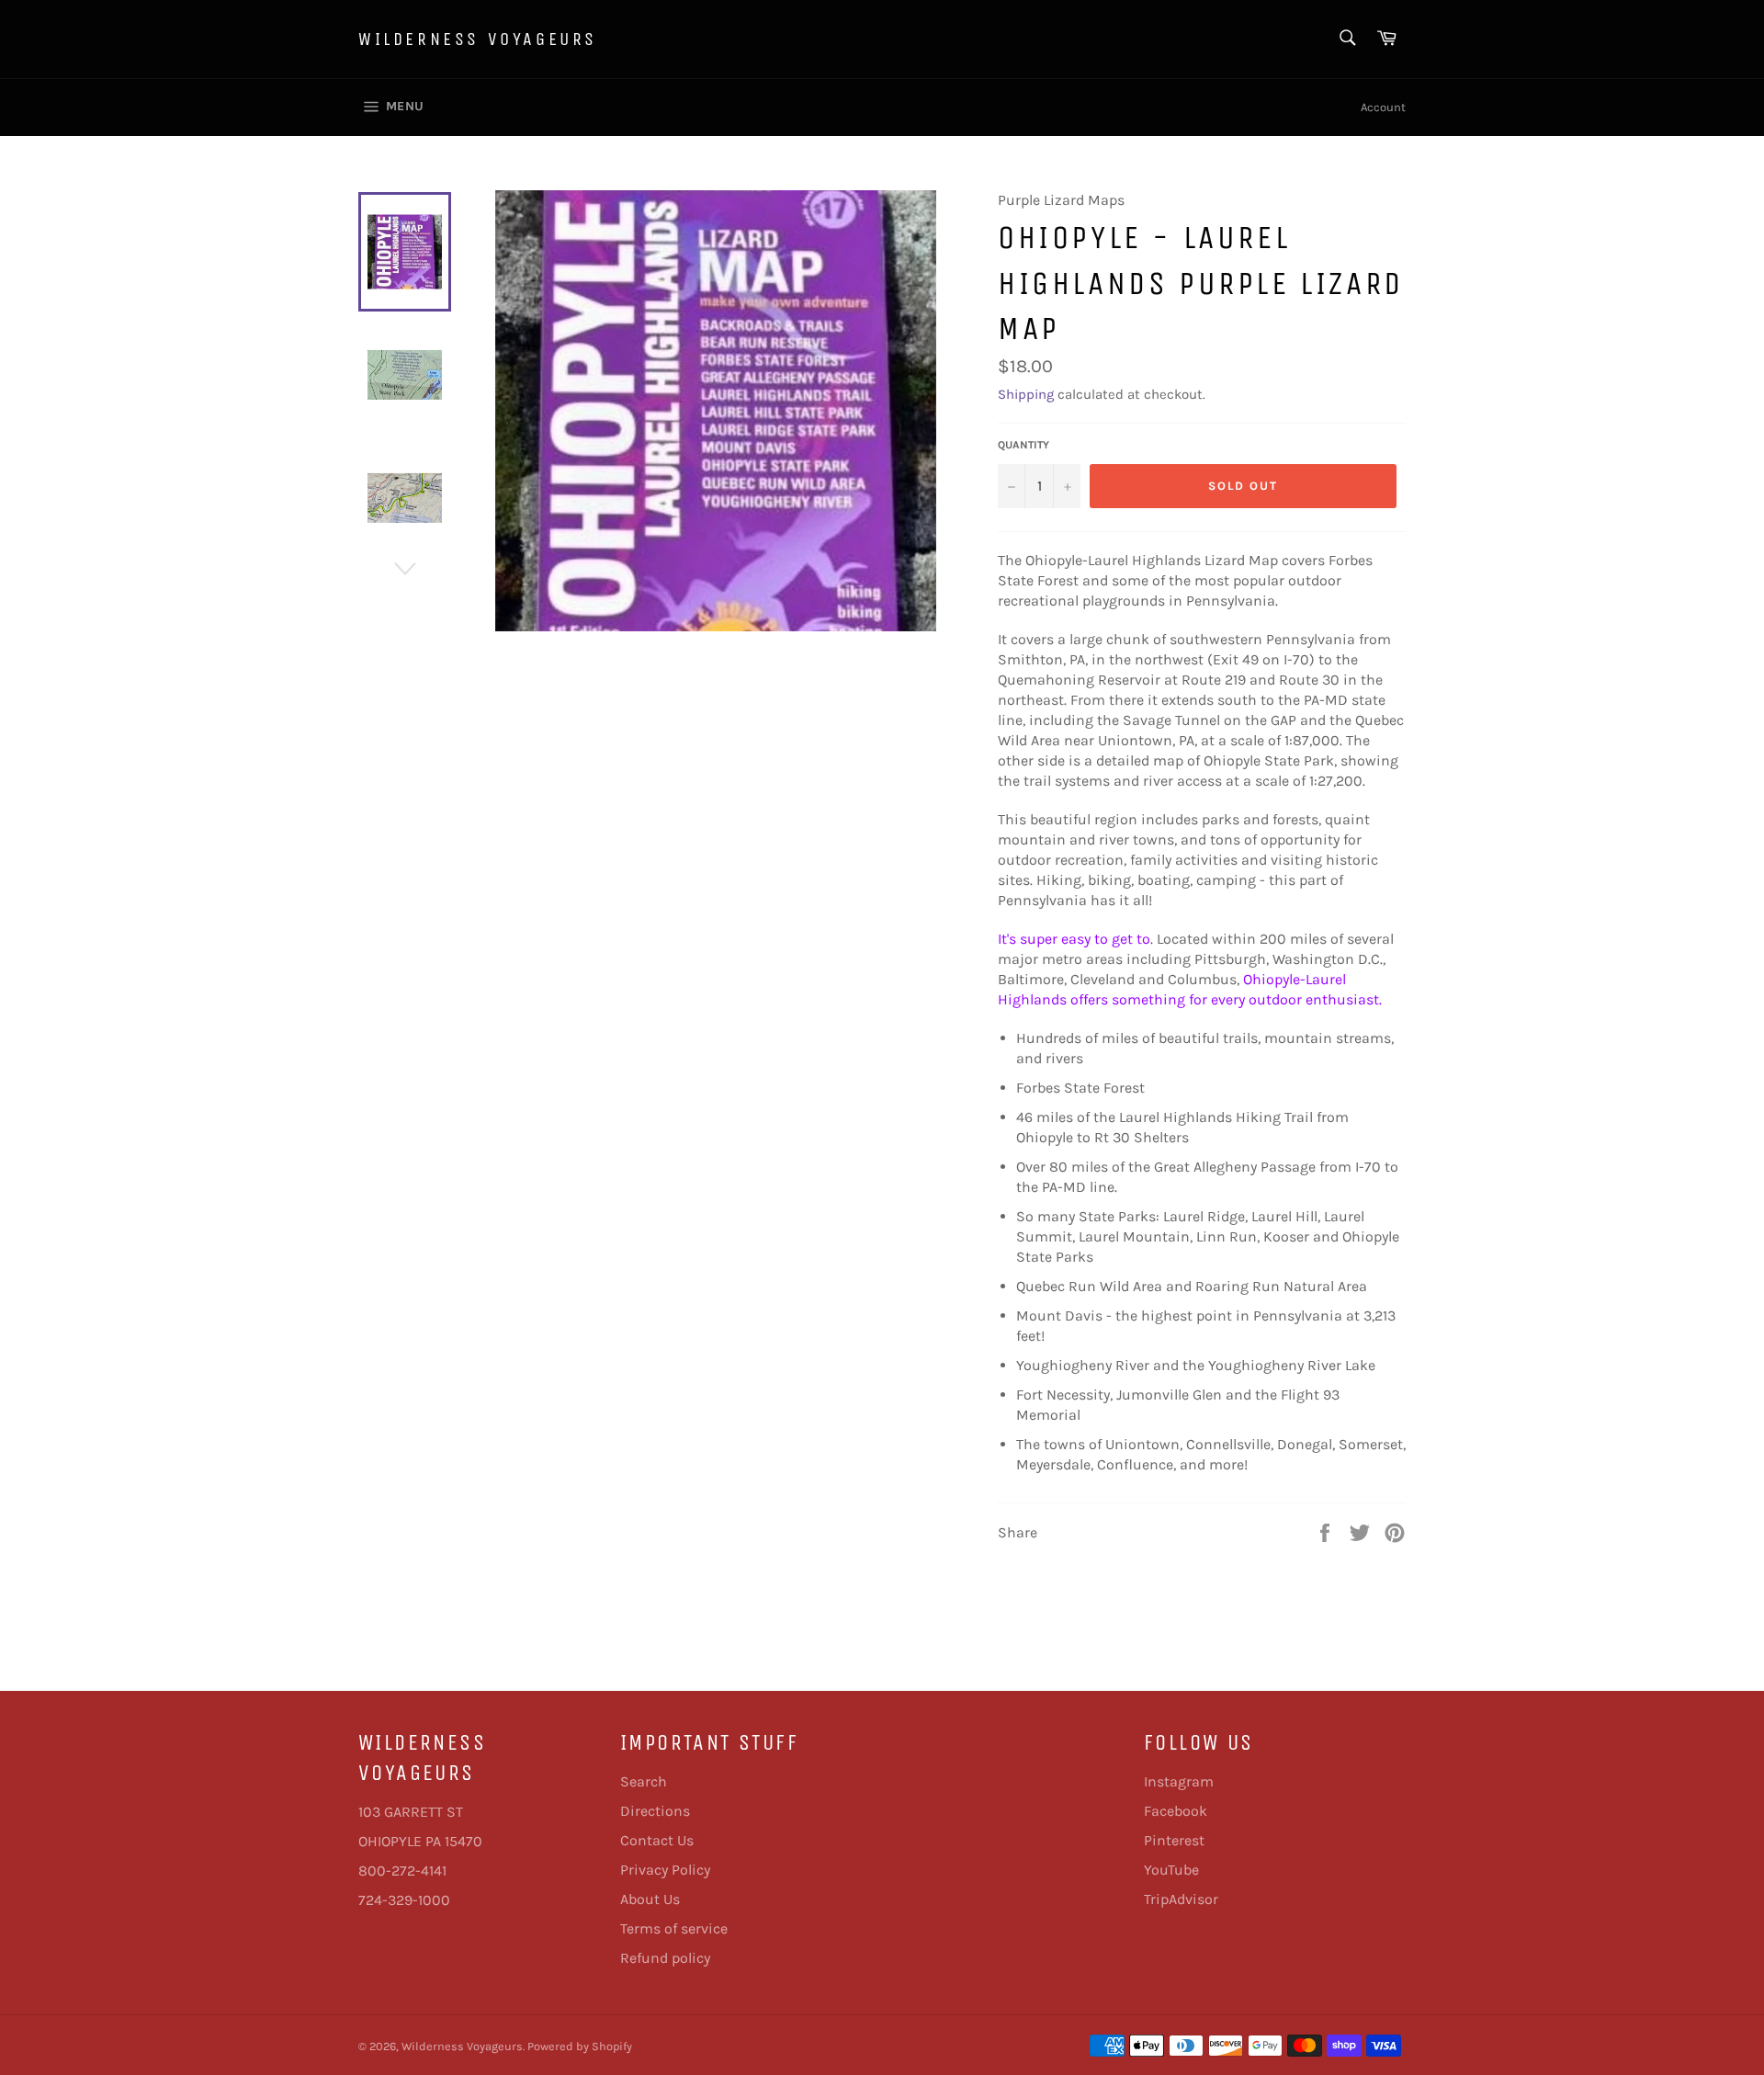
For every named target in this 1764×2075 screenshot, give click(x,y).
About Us (650, 1899)
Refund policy (665, 1958)
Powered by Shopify (580, 2046)
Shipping (1026, 394)
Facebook (1176, 1811)
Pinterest (1174, 1840)
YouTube (1171, 1870)
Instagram (1179, 1781)
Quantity (1023, 445)
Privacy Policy (665, 1870)
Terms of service (674, 1928)
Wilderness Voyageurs (478, 39)
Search (644, 1781)
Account (1383, 107)
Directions (655, 1811)
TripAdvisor (1181, 1899)
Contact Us (657, 1840)
